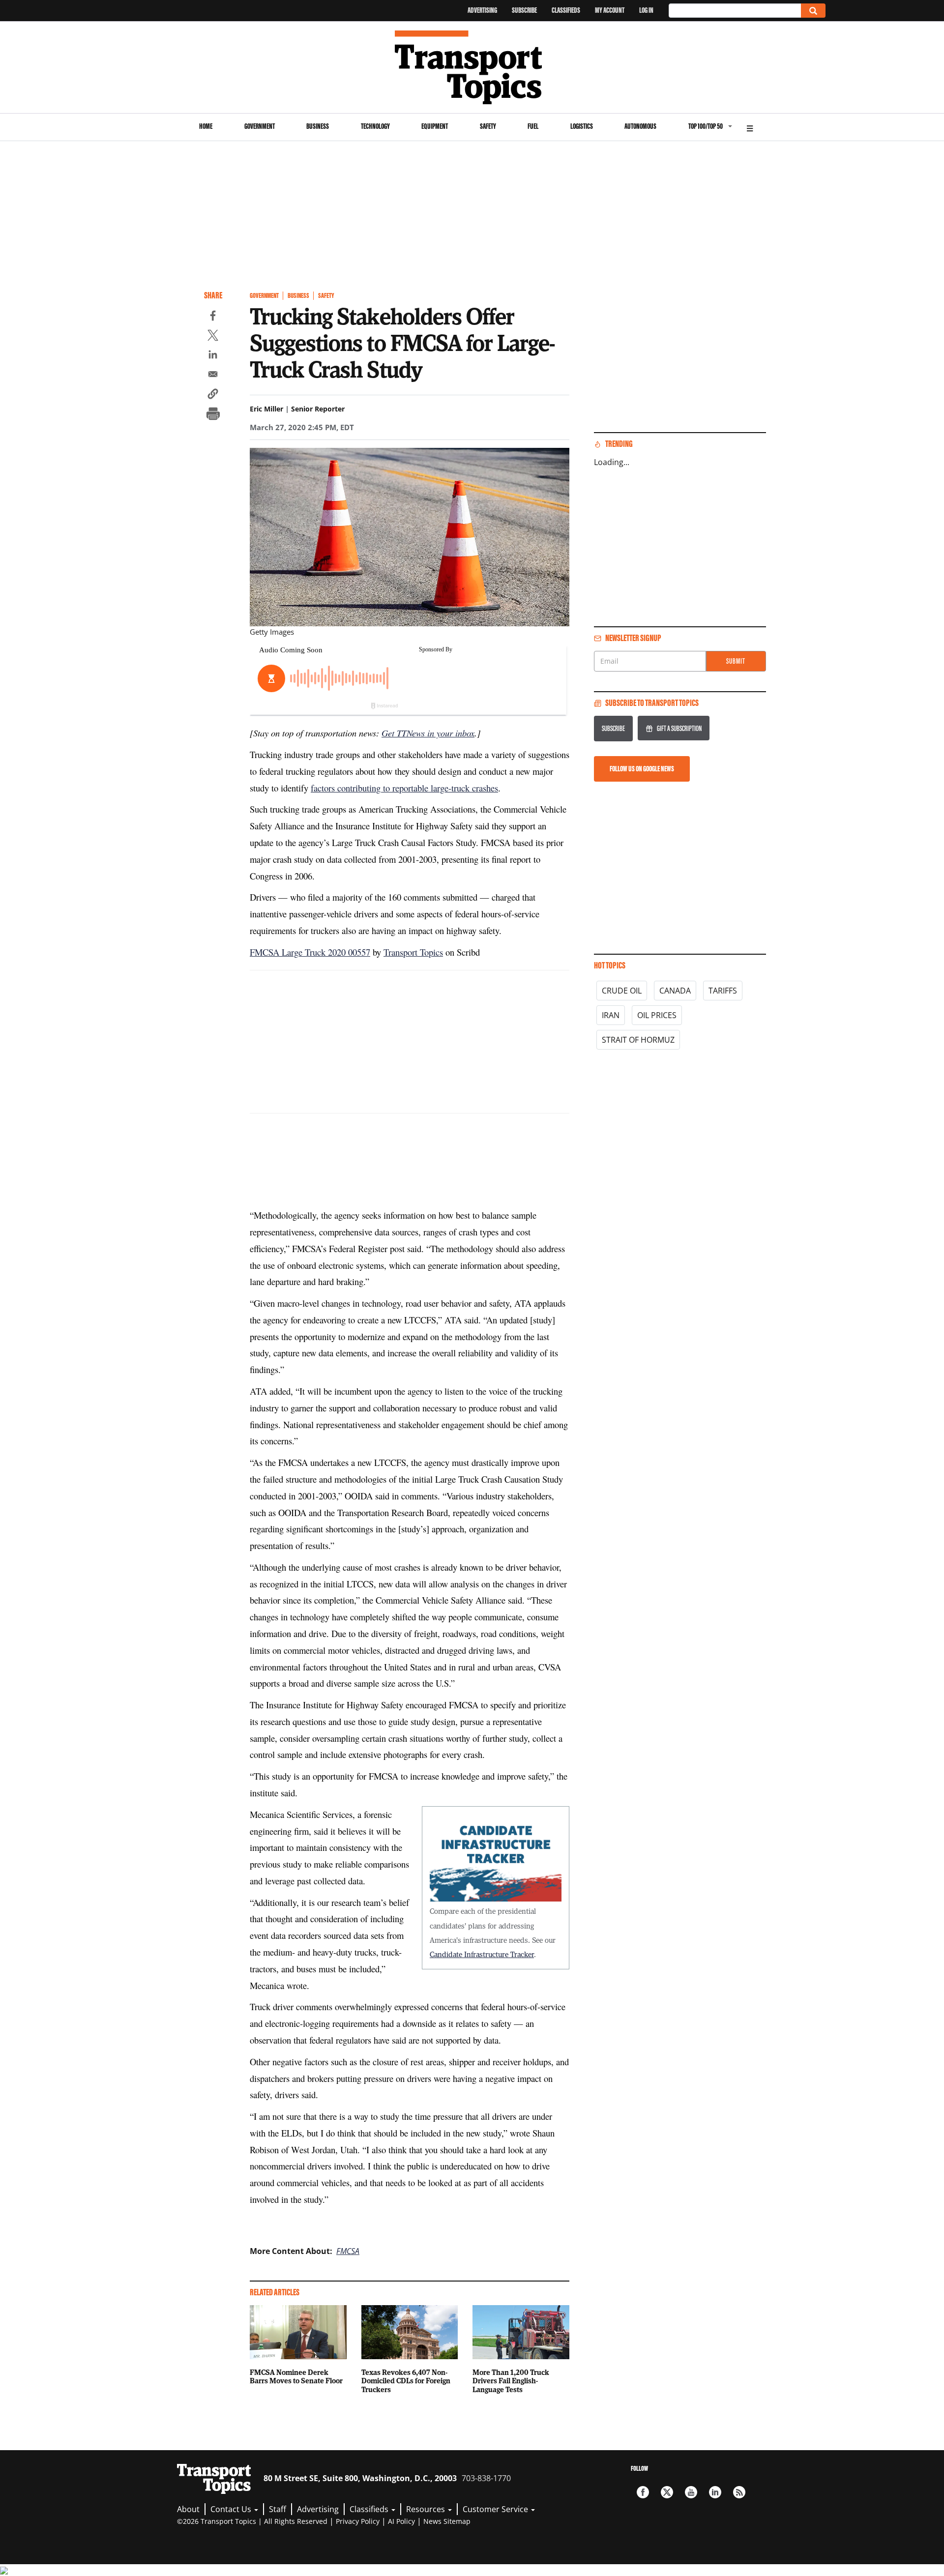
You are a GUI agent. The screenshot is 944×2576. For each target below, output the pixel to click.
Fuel (533, 126)
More (750, 127)
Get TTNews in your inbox (428, 733)
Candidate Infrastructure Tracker (482, 1954)
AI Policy (401, 2521)
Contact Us (232, 2509)
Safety (488, 126)
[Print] (213, 415)
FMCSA (348, 2251)
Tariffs (723, 991)
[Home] (472, 67)
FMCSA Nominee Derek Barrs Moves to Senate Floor (296, 2376)
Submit (736, 661)
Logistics (582, 126)
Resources (427, 2509)
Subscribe (524, 10)
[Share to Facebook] (213, 317)
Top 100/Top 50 (706, 126)
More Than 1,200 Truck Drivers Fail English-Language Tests (511, 2381)
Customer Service (496, 2509)
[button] (213, 395)
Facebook (643, 2492)
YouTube (691, 2492)
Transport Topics (413, 952)
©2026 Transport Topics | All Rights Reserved (252, 2521)
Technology (375, 126)
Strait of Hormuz (638, 1040)
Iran (611, 1015)
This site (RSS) (739, 2492)
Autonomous (640, 126)
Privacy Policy (358, 2521)
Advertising (482, 10)
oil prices (657, 1015)
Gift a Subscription (679, 728)
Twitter (667, 2492)
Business (318, 126)
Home (206, 126)
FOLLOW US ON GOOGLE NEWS (642, 769)
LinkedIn (715, 2492)
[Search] (813, 11)
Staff (278, 2509)
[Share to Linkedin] (213, 356)
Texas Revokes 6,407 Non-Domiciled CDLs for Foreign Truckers (406, 2381)
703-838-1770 (486, 2478)
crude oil (622, 991)
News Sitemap (447, 2521)
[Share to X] (213, 337)
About (188, 2509)
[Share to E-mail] (213, 376)
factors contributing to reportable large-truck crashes (404, 788)
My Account (610, 10)
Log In (646, 10)
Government (260, 126)
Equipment (435, 126)
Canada (675, 991)
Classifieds (566, 10)
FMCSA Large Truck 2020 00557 (310, 952)
